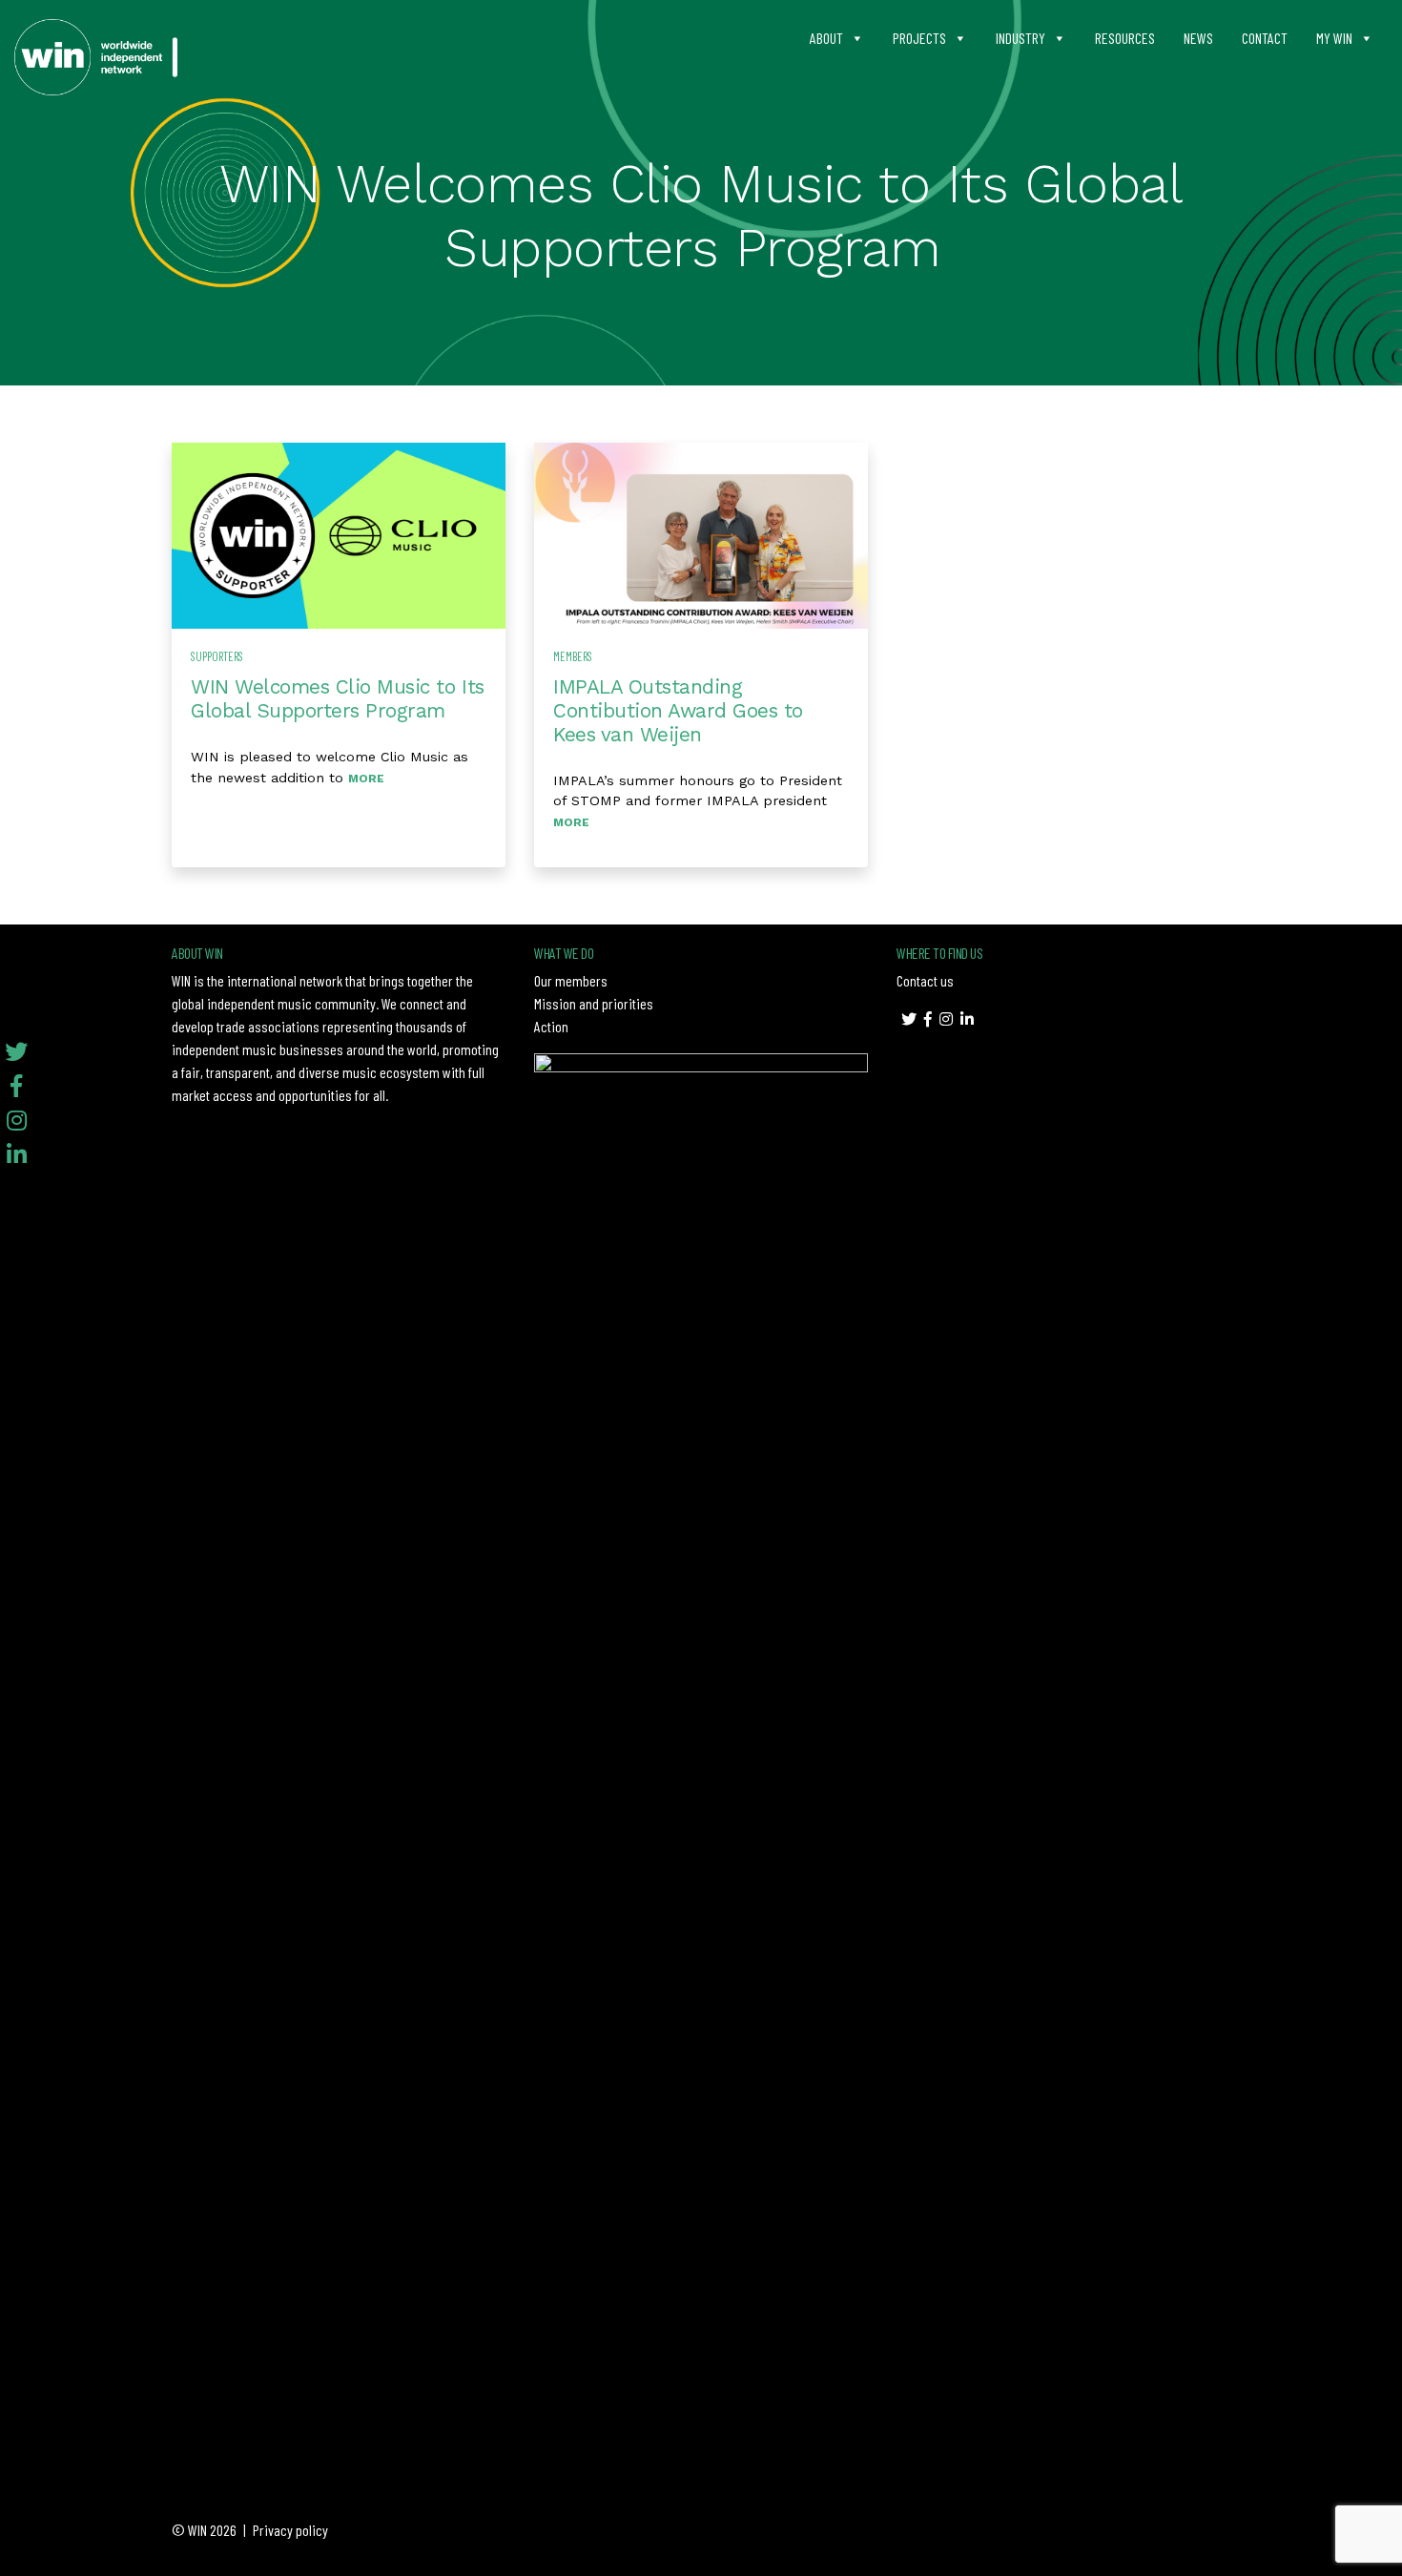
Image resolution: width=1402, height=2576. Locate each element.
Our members (571, 980)
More (366, 779)
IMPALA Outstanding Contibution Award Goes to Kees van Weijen (678, 711)
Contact (1265, 38)
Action (551, 1026)
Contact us (925, 980)
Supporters (217, 656)
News (1198, 38)
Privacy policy (290, 2530)
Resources (1125, 38)
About (826, 38)
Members (573, 656)
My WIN (1334, 38)
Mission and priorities (594, 1003)
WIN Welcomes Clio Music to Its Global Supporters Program (338, 699)
